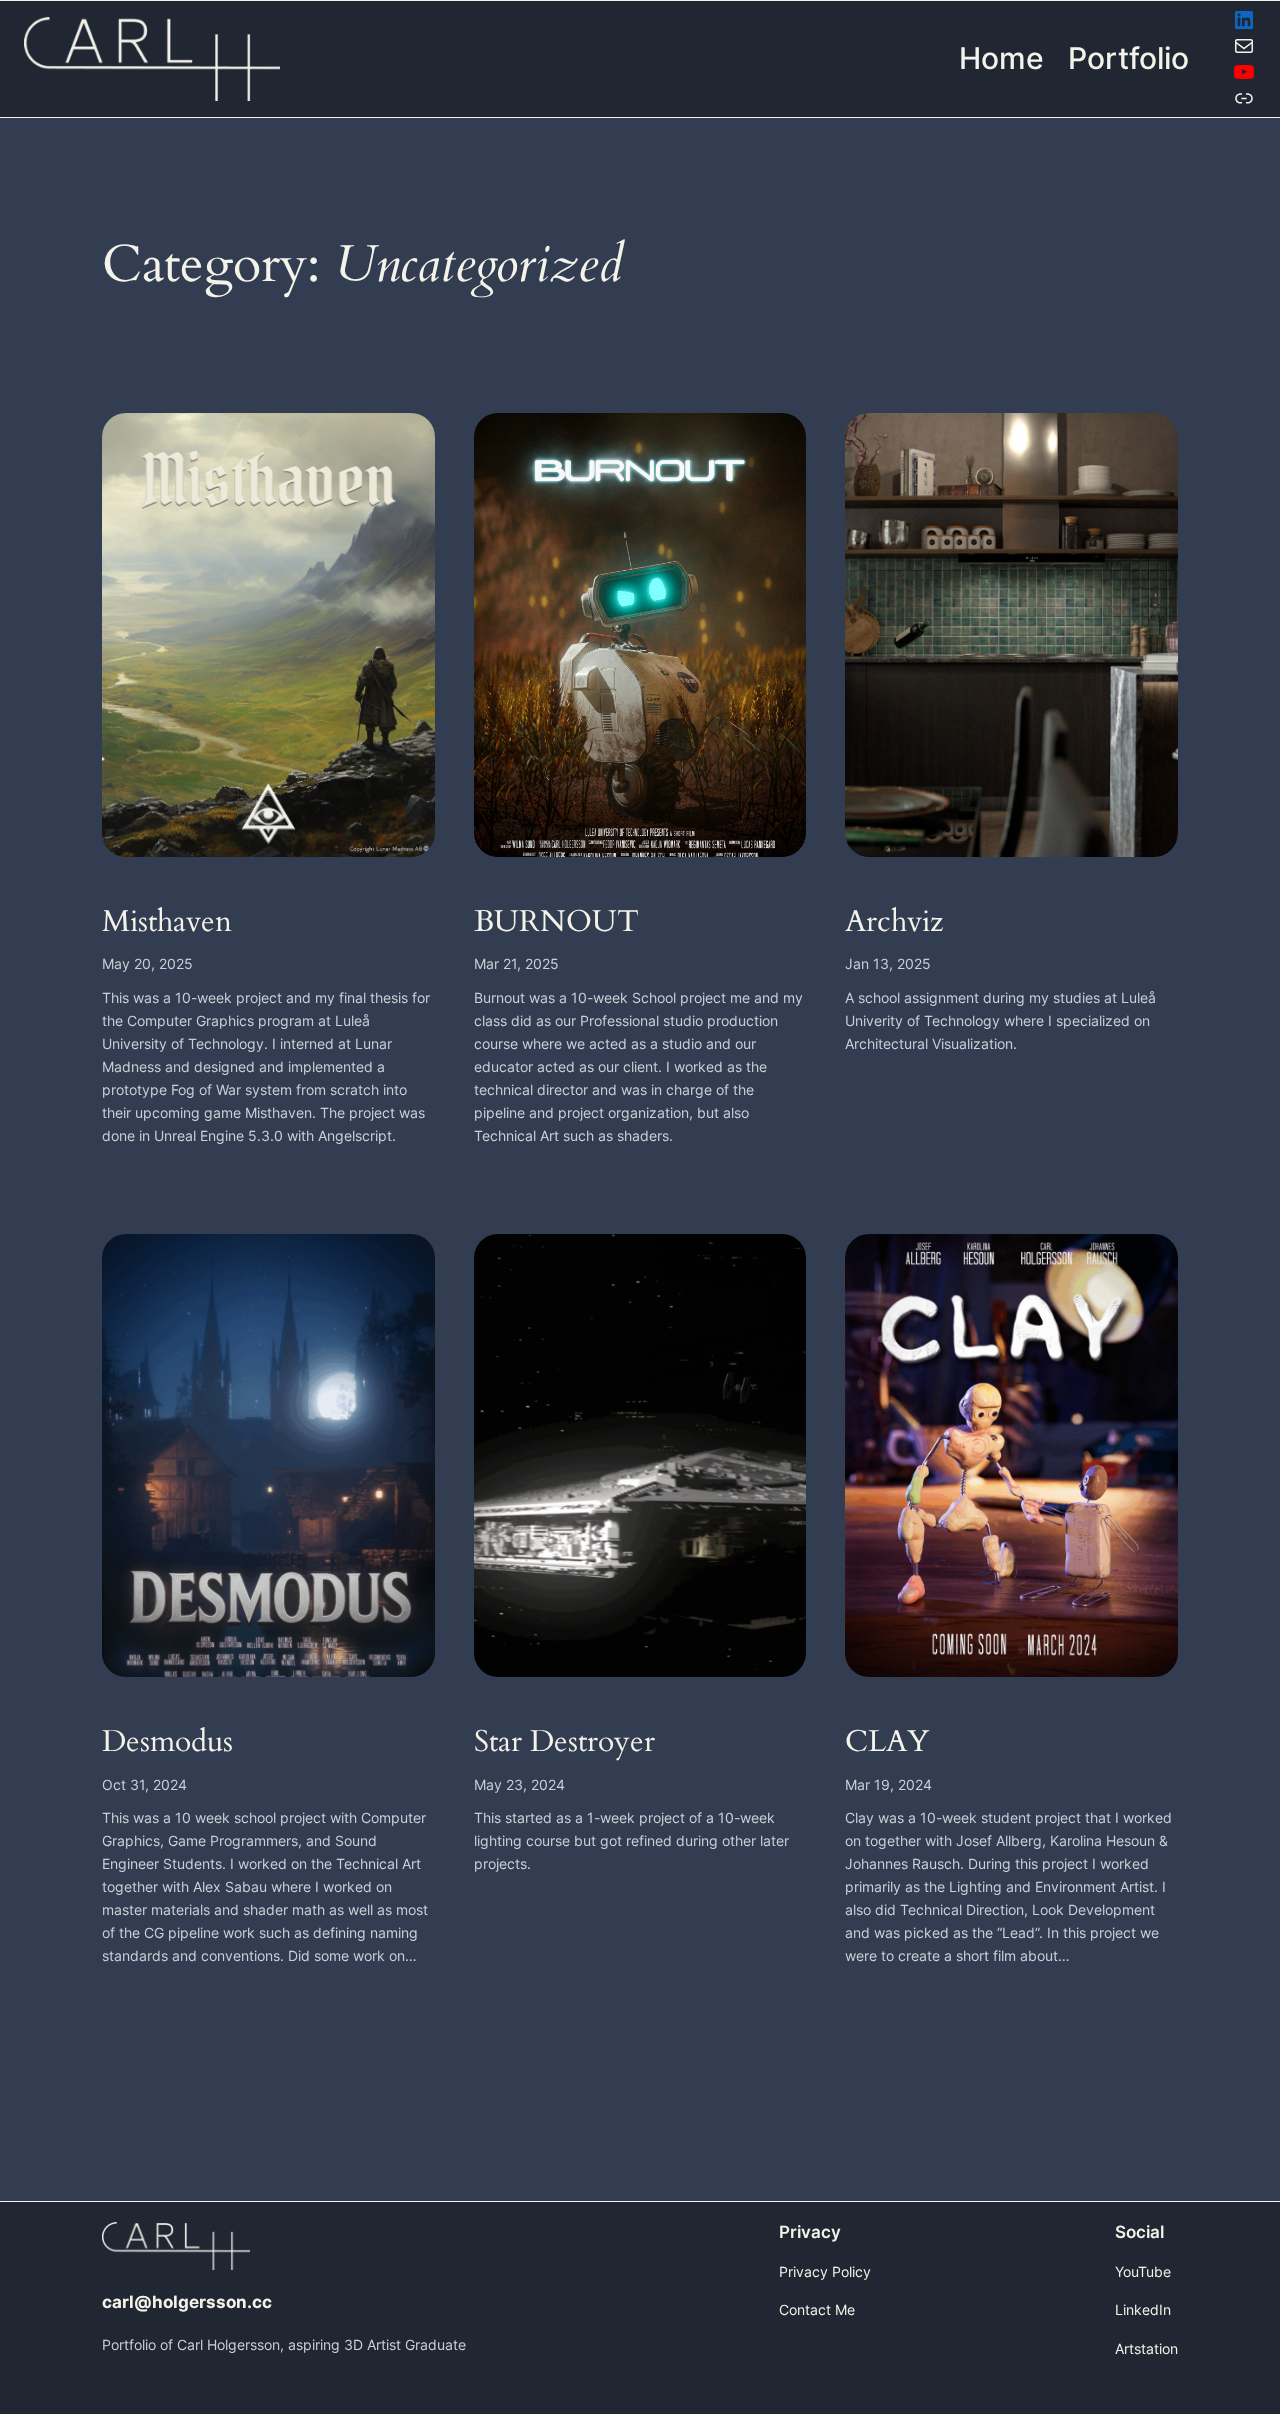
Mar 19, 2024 (888, 1784)
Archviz (894, 923)
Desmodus (167, 1743)
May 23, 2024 (519, 1784)
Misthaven (167, 923)
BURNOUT (556, 923)
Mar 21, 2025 (516, 963)
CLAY (887, 1743)
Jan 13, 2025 (888, 963)
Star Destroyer (564, 1743)
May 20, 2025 (147, 963)
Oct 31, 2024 (144, 1784)
